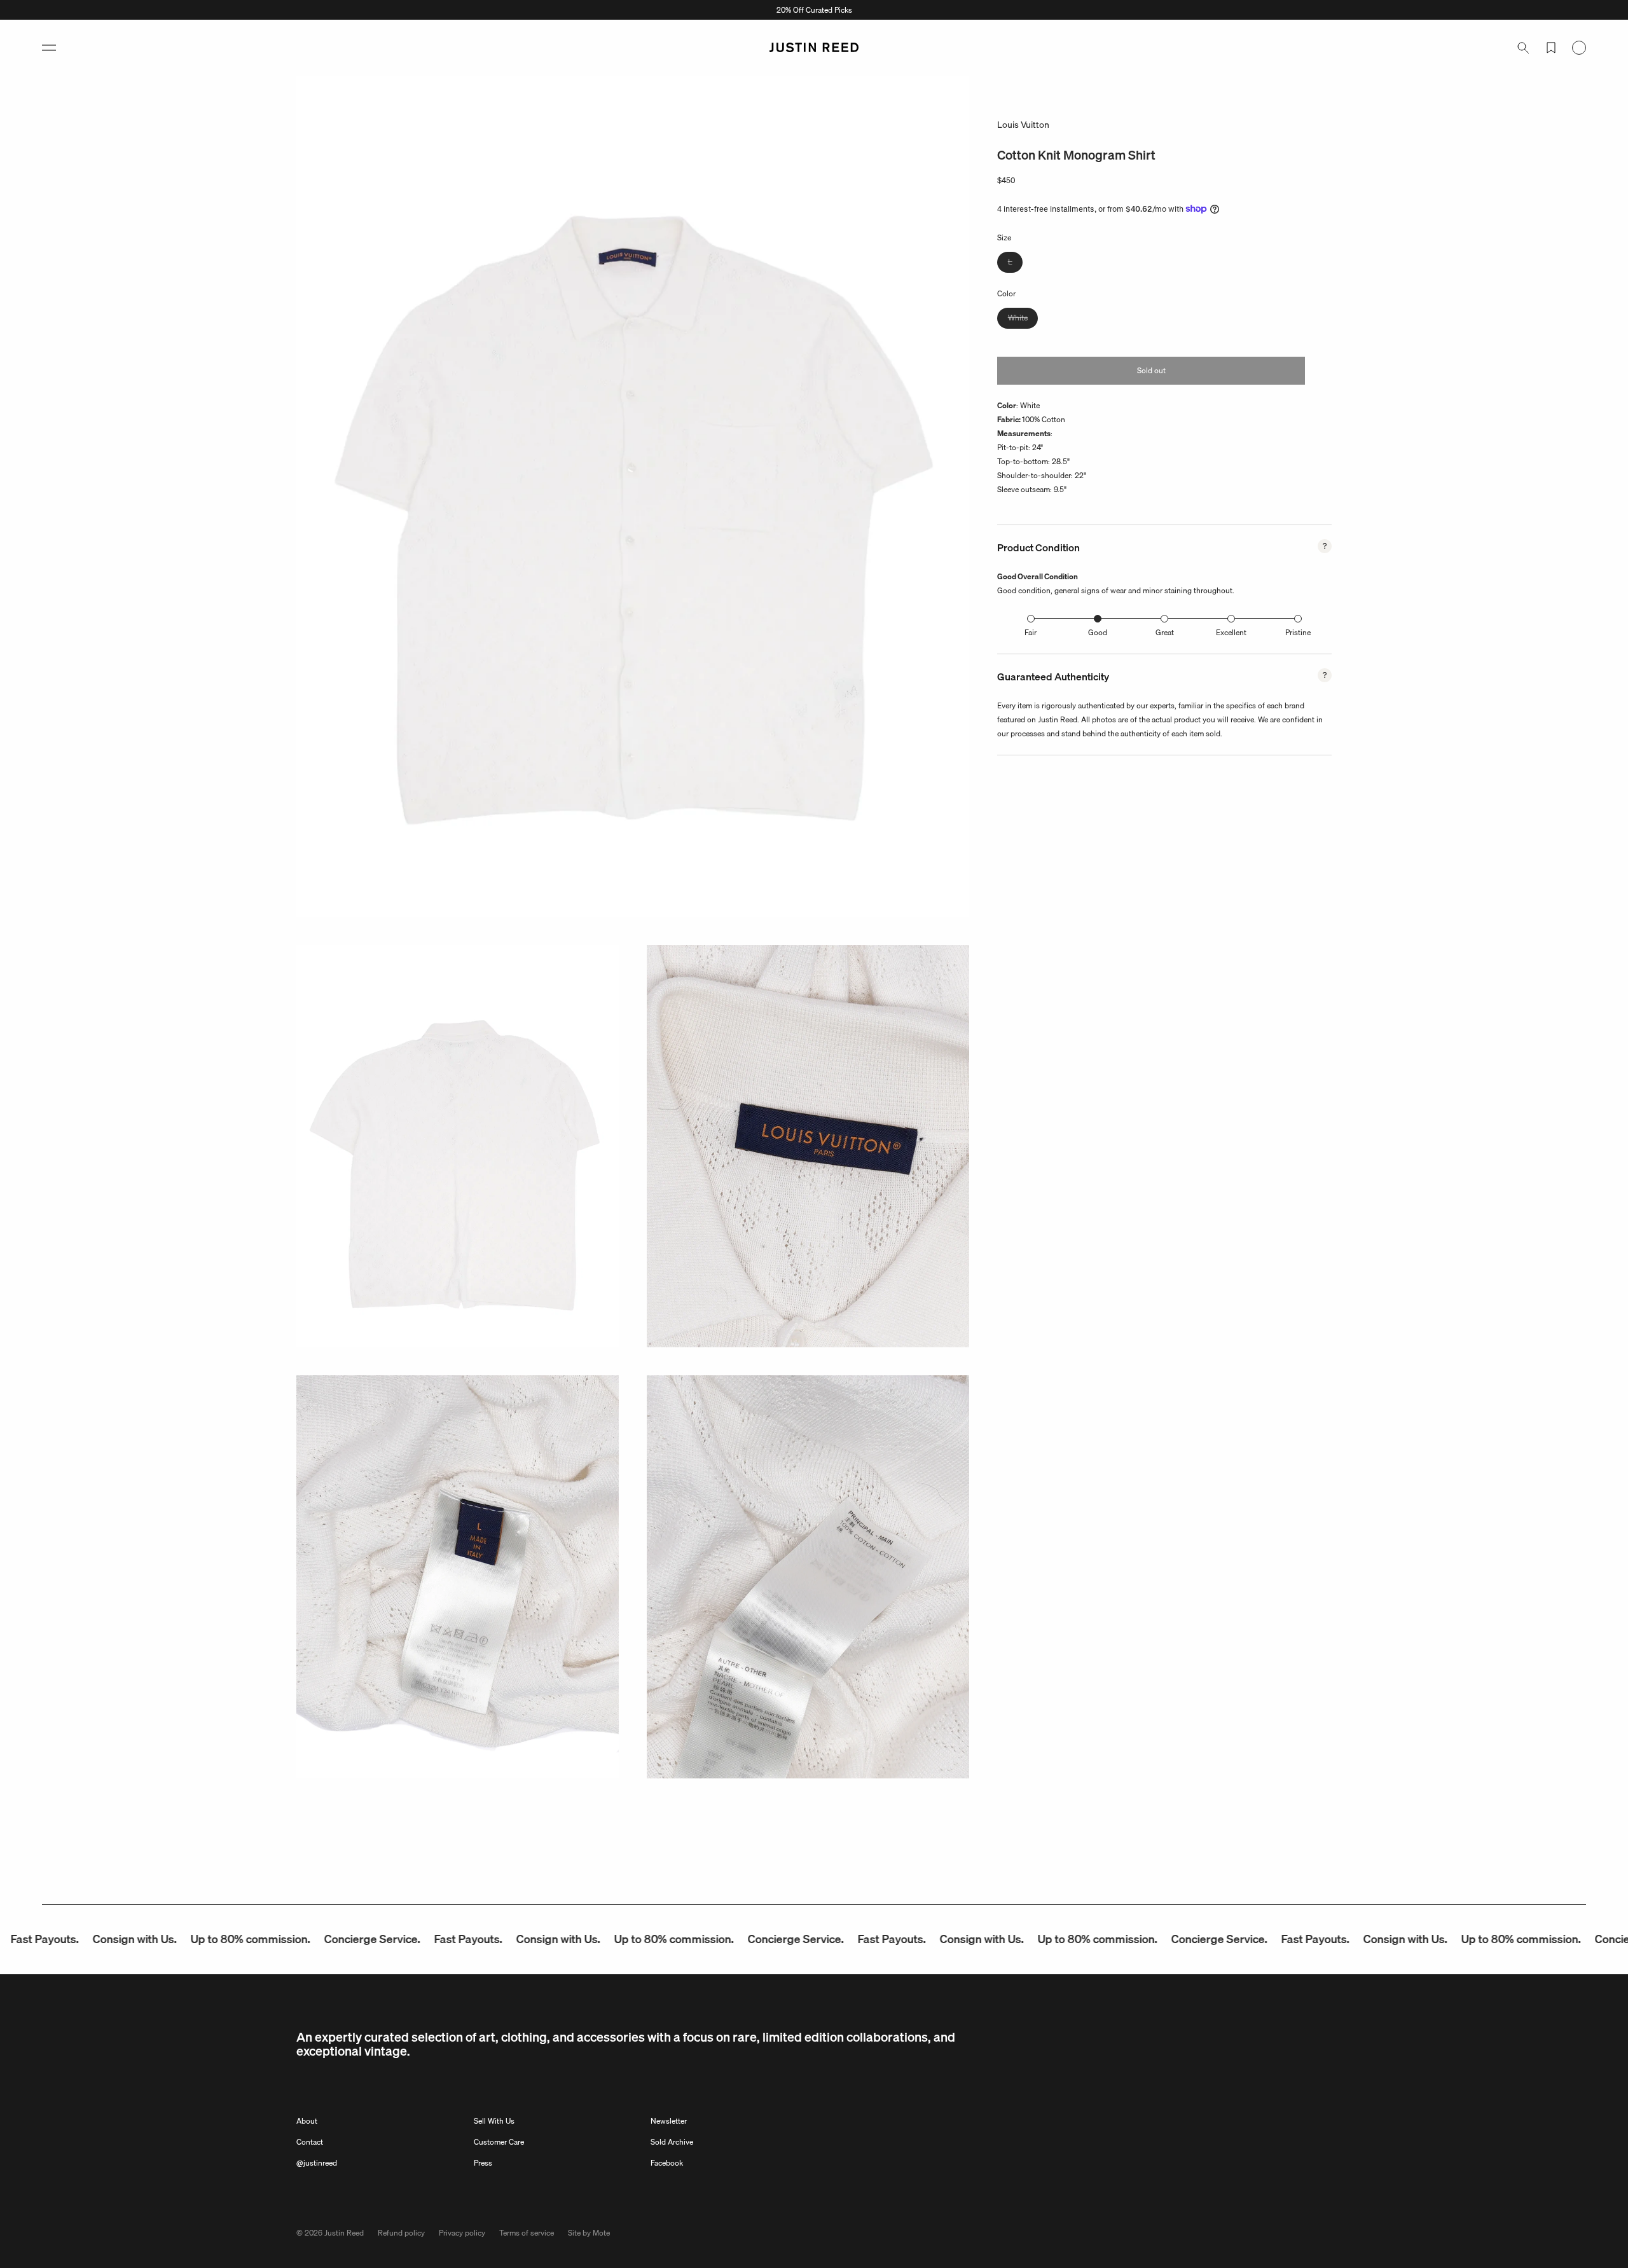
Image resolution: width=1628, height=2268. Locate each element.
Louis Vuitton (1023, 125)
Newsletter (669, 2121)
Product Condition (1038, 547)
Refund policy (401, 2233)
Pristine (1298, 632)
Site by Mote (589, 2233)
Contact (310, 2142)
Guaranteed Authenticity (1053, 677)
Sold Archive (672, 2142)
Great (1165, 632)
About (307, 2121)
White (1023, 320)
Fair (1031, 632)
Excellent (1231, 632)
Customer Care (499, 2142)
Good (1098, 632)
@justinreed (317, 2163)
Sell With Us (494, 2121)
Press (483, 2163)
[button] (49, 48)
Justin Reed (344, 2233)
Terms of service (527, 2233)
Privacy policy (462, 2233)
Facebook (667, 2163)
